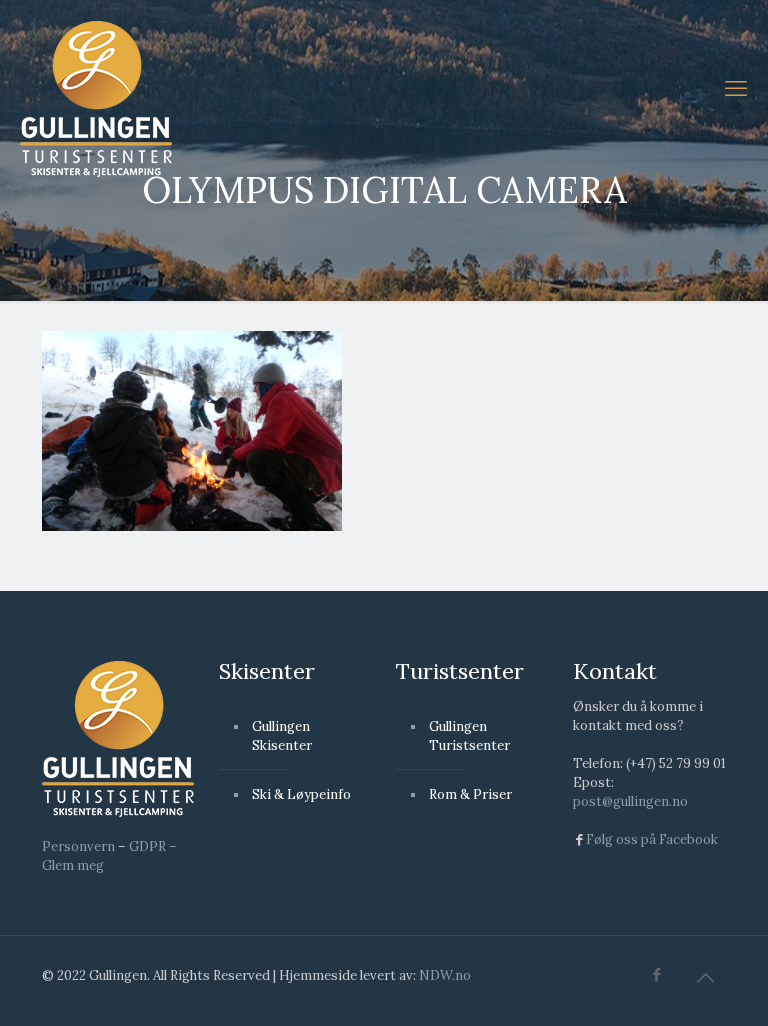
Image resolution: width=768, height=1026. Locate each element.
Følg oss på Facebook (652, 839)
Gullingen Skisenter (282, 736)
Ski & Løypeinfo (301, 794)
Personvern (78, 846)
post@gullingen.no (630, 801)
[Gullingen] (96, 98)
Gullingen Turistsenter (469, 736)
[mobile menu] (736, 88)
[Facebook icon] (656, 974)
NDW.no (445, 975)
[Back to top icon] (705, 978)
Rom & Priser (470, 794)
